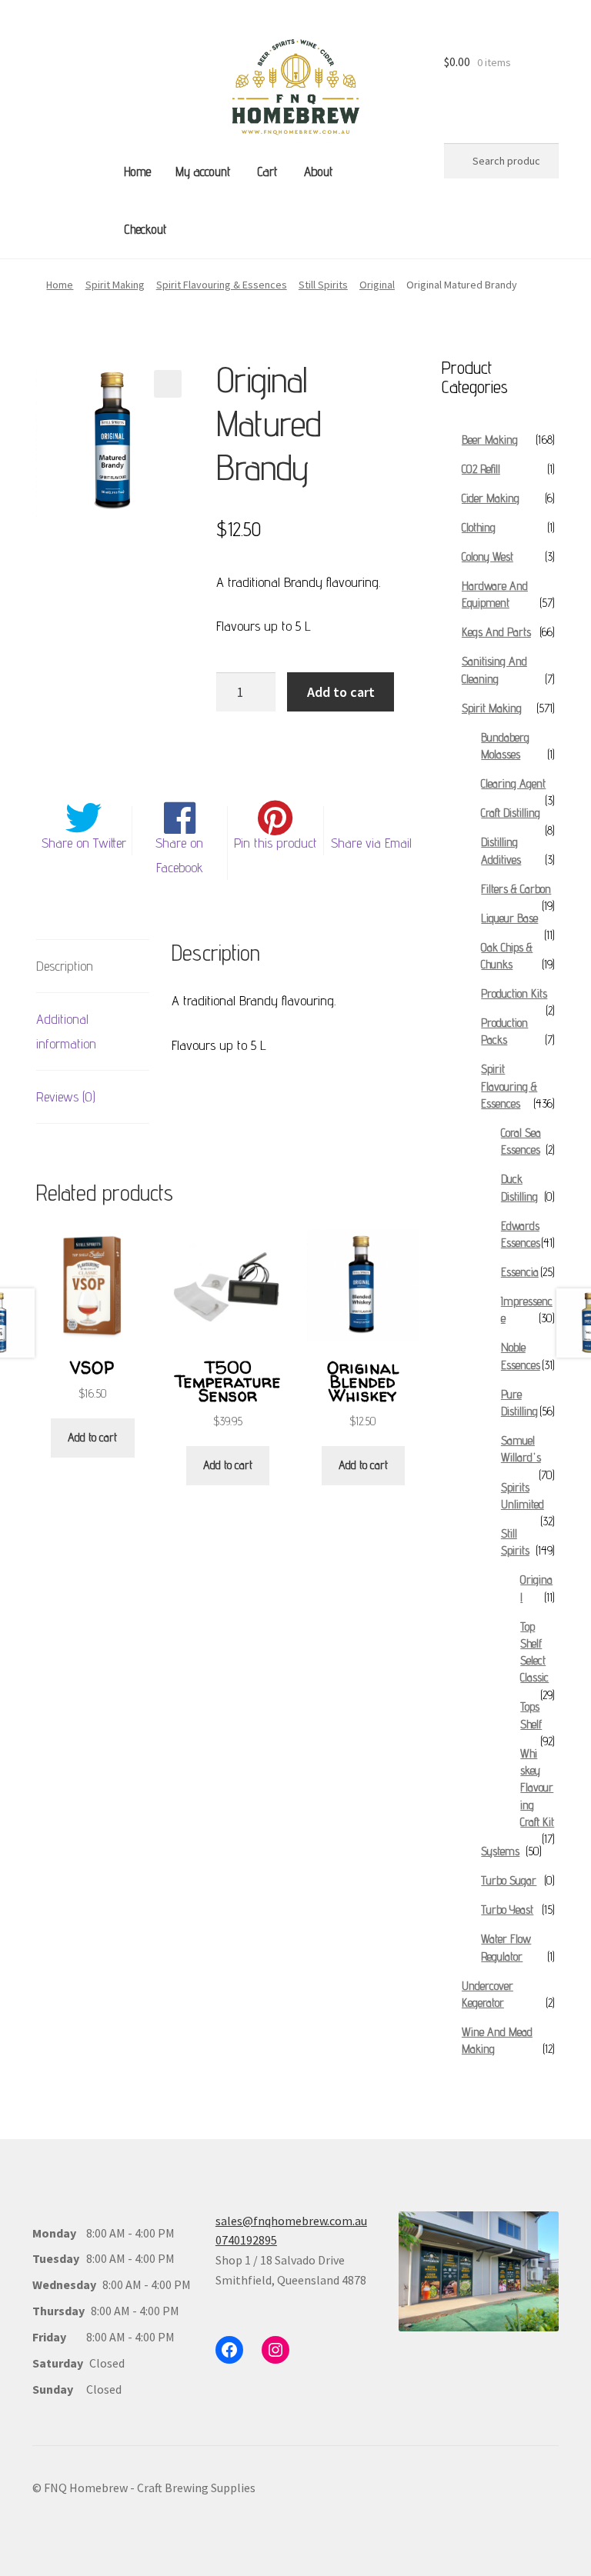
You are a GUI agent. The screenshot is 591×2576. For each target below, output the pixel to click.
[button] (168, 384)
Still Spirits (323, 285)
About (318, 172)
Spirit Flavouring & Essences (222, 285)
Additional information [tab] (66, 1031)
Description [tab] (65, 966)
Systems (500, 1851)
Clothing (479, 527)
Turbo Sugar (509, 1880)
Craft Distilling (511, 813)
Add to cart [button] (92, 1437)
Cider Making (491, 498)
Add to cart (341, 692)
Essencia (520, 1272)
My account (203, 172)
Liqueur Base (509, 918)
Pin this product (275, 843)
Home (137, 172)
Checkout (145, 229)
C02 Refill (481, 469)
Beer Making (490, 440)
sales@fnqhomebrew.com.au (291, 2221)
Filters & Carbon (516, 889)
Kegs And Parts (496, 632)
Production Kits (514, 993)
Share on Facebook (179, 855)
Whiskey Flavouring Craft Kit (537, 1788)
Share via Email (371, 843)
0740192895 (246, 2240)
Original (377, 285)
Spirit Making (115, 285)
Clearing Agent (513, 783)
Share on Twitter (84, 843)
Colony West (487, 557)
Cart (267, 172)
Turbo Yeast (507, 1910)
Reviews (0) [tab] (66, 1096)
